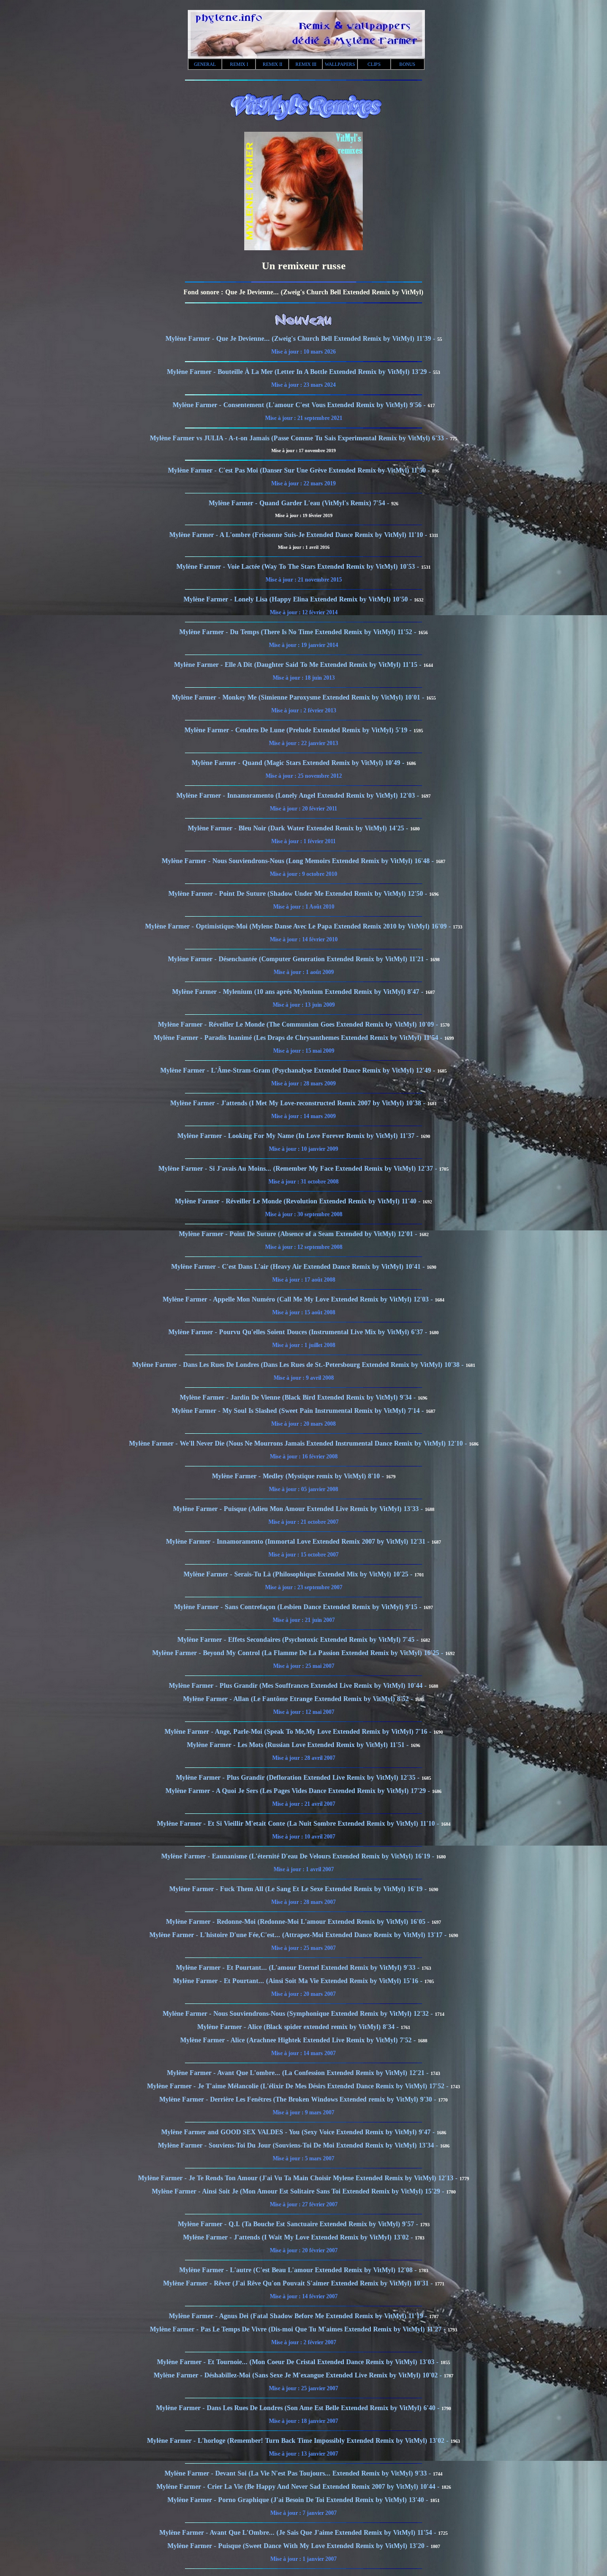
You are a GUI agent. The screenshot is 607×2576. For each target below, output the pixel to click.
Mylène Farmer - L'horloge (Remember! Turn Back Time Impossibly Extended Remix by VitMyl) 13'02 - (299, 2441)
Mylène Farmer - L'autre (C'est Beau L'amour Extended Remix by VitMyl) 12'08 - (299, 2270)
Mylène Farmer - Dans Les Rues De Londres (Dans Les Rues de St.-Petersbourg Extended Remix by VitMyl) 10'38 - (299, 1365)
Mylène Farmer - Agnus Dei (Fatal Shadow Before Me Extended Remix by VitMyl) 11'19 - (299, 2316)
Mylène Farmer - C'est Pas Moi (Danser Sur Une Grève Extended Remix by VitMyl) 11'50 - (300, 470)
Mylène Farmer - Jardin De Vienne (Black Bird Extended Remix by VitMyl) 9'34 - (299, 1397)
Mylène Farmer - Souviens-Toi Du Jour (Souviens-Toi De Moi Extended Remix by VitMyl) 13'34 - (299, 2145)
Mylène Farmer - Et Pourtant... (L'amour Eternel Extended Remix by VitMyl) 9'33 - (299, 1968)
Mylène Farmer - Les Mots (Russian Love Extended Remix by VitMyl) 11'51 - (299, 1745)
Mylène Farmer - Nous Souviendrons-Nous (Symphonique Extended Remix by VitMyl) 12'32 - (299, 2014)
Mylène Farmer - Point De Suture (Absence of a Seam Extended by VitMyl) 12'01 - (299, 1234)
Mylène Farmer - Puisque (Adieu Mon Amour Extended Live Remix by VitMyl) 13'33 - (299, 1509)
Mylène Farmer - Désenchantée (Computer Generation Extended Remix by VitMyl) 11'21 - (299, 959)
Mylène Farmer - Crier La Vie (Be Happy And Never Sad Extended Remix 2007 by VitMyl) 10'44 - (299, 2487)
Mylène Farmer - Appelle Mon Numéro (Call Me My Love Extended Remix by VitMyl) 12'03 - (299, 1299)
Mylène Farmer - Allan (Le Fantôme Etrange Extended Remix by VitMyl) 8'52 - (299, 1699)
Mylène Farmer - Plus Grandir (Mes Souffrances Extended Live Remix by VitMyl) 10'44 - (299, 1686)
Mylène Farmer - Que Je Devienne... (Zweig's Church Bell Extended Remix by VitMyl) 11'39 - (301, 339)
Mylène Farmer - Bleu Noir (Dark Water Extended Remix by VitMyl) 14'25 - (299, 828)
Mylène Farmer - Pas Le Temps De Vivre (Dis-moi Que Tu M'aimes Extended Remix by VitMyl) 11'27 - (299, 2329)
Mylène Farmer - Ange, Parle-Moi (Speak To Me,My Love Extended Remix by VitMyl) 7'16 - (299, 1732)
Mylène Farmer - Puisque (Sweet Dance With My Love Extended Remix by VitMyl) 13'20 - (299, 2546)
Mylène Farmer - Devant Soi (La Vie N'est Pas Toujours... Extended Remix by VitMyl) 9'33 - (299, 2473)
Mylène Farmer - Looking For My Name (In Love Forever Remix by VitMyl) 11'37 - (299, 1136)
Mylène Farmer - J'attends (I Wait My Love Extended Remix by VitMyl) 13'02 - (299, 2237)
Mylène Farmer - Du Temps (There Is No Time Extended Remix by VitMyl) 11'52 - (299, 632)
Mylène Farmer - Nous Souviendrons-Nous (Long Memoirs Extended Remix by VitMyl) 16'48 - (299, 861)
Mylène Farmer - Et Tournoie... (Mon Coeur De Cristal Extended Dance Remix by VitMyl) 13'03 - (299, 2362)
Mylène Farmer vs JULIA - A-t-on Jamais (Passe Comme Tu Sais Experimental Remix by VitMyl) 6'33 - (300, 438)
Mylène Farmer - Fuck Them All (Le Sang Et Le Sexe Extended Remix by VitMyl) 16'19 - (299, 1889)
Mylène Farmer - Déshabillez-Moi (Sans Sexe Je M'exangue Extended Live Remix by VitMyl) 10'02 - (299, 2375)
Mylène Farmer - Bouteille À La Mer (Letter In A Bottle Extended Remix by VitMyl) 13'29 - (300, 372)
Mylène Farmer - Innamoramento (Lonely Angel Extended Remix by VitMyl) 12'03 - (299, 796)
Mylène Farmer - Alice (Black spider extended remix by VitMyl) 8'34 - (299, 2027)
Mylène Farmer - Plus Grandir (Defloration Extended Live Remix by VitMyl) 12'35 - (299, 1778)
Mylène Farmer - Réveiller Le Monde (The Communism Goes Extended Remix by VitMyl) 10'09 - (299, 1024)
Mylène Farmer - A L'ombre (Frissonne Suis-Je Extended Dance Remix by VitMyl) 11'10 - (299, 535)
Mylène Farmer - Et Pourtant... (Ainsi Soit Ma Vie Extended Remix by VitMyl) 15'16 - (299, 1981)
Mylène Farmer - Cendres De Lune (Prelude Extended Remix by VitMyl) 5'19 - (299, 730)
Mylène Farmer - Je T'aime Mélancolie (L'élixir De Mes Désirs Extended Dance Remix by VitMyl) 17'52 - (299, 2086)
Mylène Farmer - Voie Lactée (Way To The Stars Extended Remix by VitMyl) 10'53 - (299, 567)
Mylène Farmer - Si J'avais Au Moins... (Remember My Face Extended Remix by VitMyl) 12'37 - (299, 1169)
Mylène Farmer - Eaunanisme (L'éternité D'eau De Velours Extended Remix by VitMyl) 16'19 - (299, 1856)
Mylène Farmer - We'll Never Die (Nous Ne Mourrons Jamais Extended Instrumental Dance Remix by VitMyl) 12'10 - (299, 1443)
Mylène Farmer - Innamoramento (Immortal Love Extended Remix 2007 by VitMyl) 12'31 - (299, 1542)
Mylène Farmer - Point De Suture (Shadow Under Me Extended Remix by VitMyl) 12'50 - (299, 894)
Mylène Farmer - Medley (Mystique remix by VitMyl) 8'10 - (299, 1476)
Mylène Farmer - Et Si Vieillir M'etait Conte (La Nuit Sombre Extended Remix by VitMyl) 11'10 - (299, 1824)
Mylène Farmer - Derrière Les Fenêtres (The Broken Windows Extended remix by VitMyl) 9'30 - (299, 2099)
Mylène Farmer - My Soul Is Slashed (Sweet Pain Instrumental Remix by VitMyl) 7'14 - (299, 1411)
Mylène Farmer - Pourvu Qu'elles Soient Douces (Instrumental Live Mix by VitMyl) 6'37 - (299, 1332)
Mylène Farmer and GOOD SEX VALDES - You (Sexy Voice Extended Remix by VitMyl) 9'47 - (299, 2132)
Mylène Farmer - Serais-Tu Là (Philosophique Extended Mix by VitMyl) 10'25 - (299, 1574)
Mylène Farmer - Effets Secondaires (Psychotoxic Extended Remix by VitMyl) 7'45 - (299, 1640)
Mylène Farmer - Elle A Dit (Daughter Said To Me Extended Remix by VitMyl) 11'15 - (299, 665)
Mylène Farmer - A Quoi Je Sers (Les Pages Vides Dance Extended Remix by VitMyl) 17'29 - (299, 1791)
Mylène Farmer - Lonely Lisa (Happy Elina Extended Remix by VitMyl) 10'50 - (299, 599)
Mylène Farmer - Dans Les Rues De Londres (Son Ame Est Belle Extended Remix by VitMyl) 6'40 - (299, 2408)
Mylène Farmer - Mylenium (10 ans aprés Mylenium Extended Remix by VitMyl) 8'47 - (299, 992)
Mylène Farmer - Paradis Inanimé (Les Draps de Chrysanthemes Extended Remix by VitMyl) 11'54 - (299, 1038)
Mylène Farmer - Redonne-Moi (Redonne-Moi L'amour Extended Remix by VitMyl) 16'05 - (299, 1922)
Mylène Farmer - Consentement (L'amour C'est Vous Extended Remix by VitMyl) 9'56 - (300, 405)
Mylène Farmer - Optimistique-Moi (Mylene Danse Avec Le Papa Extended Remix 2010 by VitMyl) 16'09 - (299, 926)
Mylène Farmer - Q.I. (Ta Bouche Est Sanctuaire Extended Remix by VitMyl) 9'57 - (299, 2224)
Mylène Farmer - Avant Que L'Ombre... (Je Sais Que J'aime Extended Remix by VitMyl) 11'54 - (299, 2533)
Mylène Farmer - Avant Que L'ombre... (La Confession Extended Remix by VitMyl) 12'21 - (299, 2073)
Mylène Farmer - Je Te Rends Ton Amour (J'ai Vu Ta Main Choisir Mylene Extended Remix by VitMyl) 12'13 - (299, 2178)
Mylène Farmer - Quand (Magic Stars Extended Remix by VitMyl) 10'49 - (299, 763)
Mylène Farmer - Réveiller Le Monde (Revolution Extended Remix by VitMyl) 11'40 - (299, 1201)
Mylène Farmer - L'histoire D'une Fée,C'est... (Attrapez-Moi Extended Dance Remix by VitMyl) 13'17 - (299, 1935)
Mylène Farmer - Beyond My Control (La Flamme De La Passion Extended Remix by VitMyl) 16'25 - (299, 1653)
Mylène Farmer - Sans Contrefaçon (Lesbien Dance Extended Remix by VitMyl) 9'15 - (299, 1607)
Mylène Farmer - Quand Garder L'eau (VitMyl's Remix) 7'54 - (300, 503)
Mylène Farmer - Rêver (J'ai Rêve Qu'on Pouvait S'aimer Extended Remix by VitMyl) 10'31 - (299, 2283)
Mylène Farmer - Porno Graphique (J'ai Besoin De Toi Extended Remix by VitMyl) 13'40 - (299, 2500)
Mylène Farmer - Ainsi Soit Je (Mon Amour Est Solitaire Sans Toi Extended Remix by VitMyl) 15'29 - (299, 2191)
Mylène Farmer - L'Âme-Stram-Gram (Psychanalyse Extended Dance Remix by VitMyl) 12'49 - (299, 1070)
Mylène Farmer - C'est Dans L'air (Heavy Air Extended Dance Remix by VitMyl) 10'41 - (299, 1267)
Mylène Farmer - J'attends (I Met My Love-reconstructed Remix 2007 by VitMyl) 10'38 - (299, 1103)
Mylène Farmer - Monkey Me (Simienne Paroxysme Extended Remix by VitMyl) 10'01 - (299, 697)
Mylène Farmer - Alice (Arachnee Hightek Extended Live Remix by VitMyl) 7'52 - (299, 2040)
